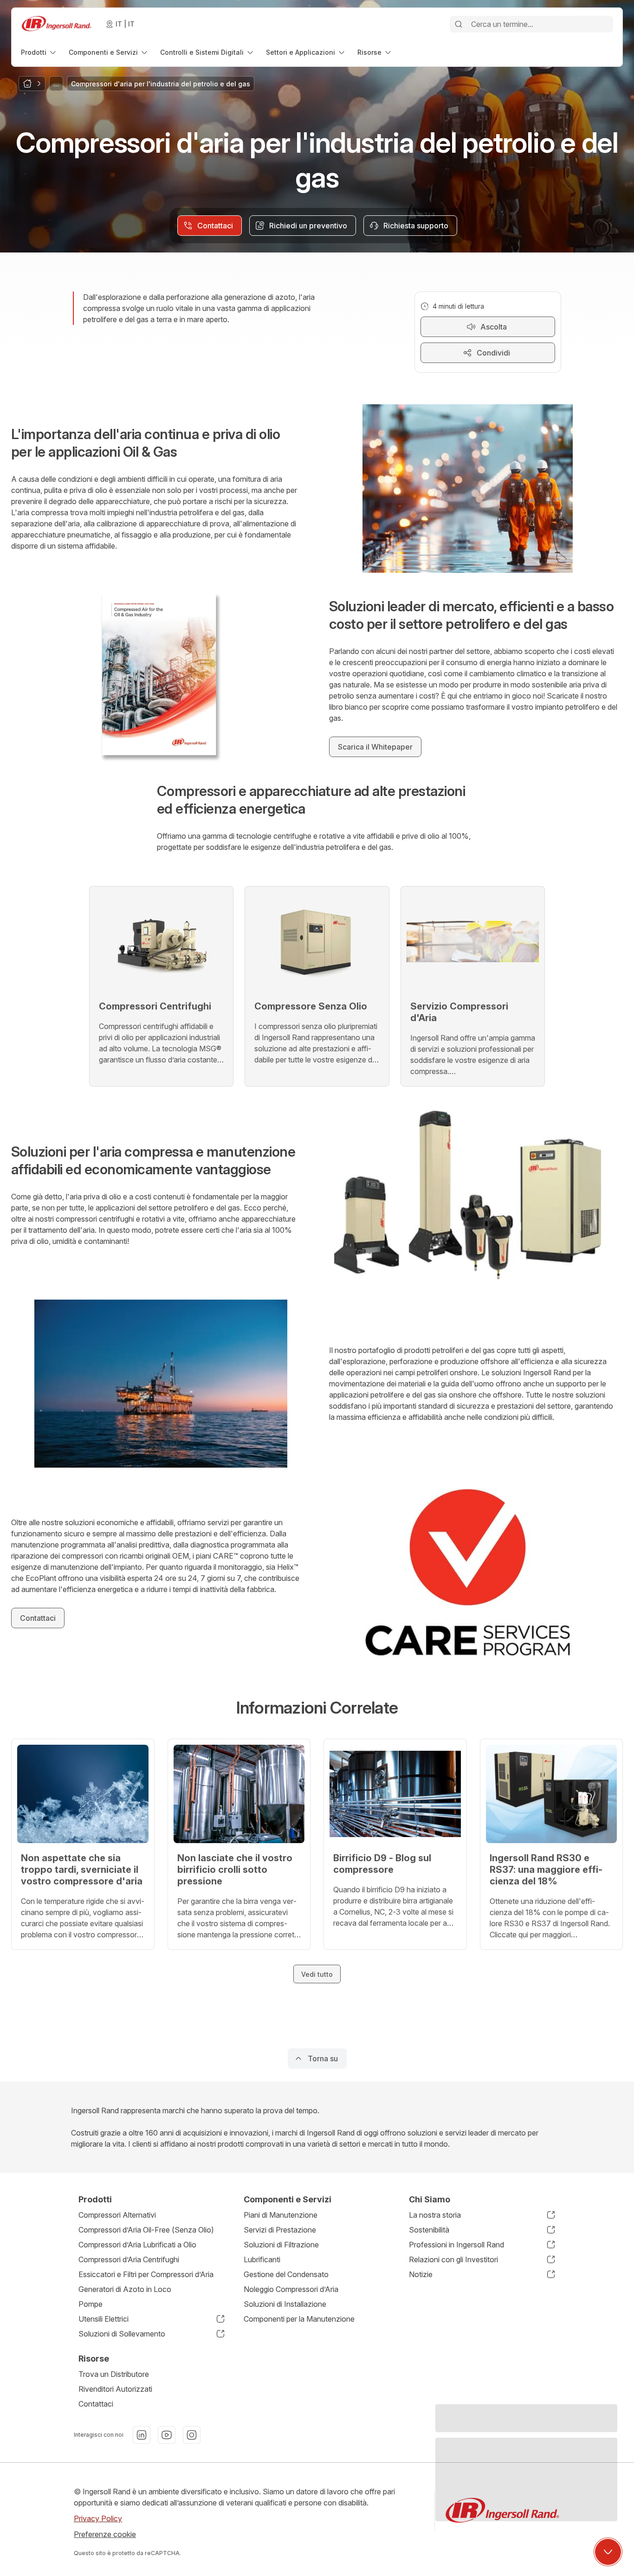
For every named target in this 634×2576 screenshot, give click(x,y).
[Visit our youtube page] (167, 2435)
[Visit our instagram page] (192, 2435)
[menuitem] (39, 52)
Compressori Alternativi (117, 2215)
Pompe (91, 2304)
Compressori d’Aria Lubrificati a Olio (137, 2245)
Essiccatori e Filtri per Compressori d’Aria (146, 2274)
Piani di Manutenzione (281, 2215)
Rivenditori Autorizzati (115, 2389)
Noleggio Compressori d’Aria (291, 2289)
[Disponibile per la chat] (608, 2552)
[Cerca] (459, 24)
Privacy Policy (98, 2518)
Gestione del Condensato (286, 2274)
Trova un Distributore (114, 2374)
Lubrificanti (262, 2259)
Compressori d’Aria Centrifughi (129, 2259)
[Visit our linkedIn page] (142, 2435)
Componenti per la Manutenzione (299, 2319)
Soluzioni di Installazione (285, 2304)
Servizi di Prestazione (280, 2230)
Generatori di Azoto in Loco (125, 2289)
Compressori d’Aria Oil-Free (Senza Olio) (146, 2230)
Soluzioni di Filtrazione (281, 2245)
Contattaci (96, 2404)
